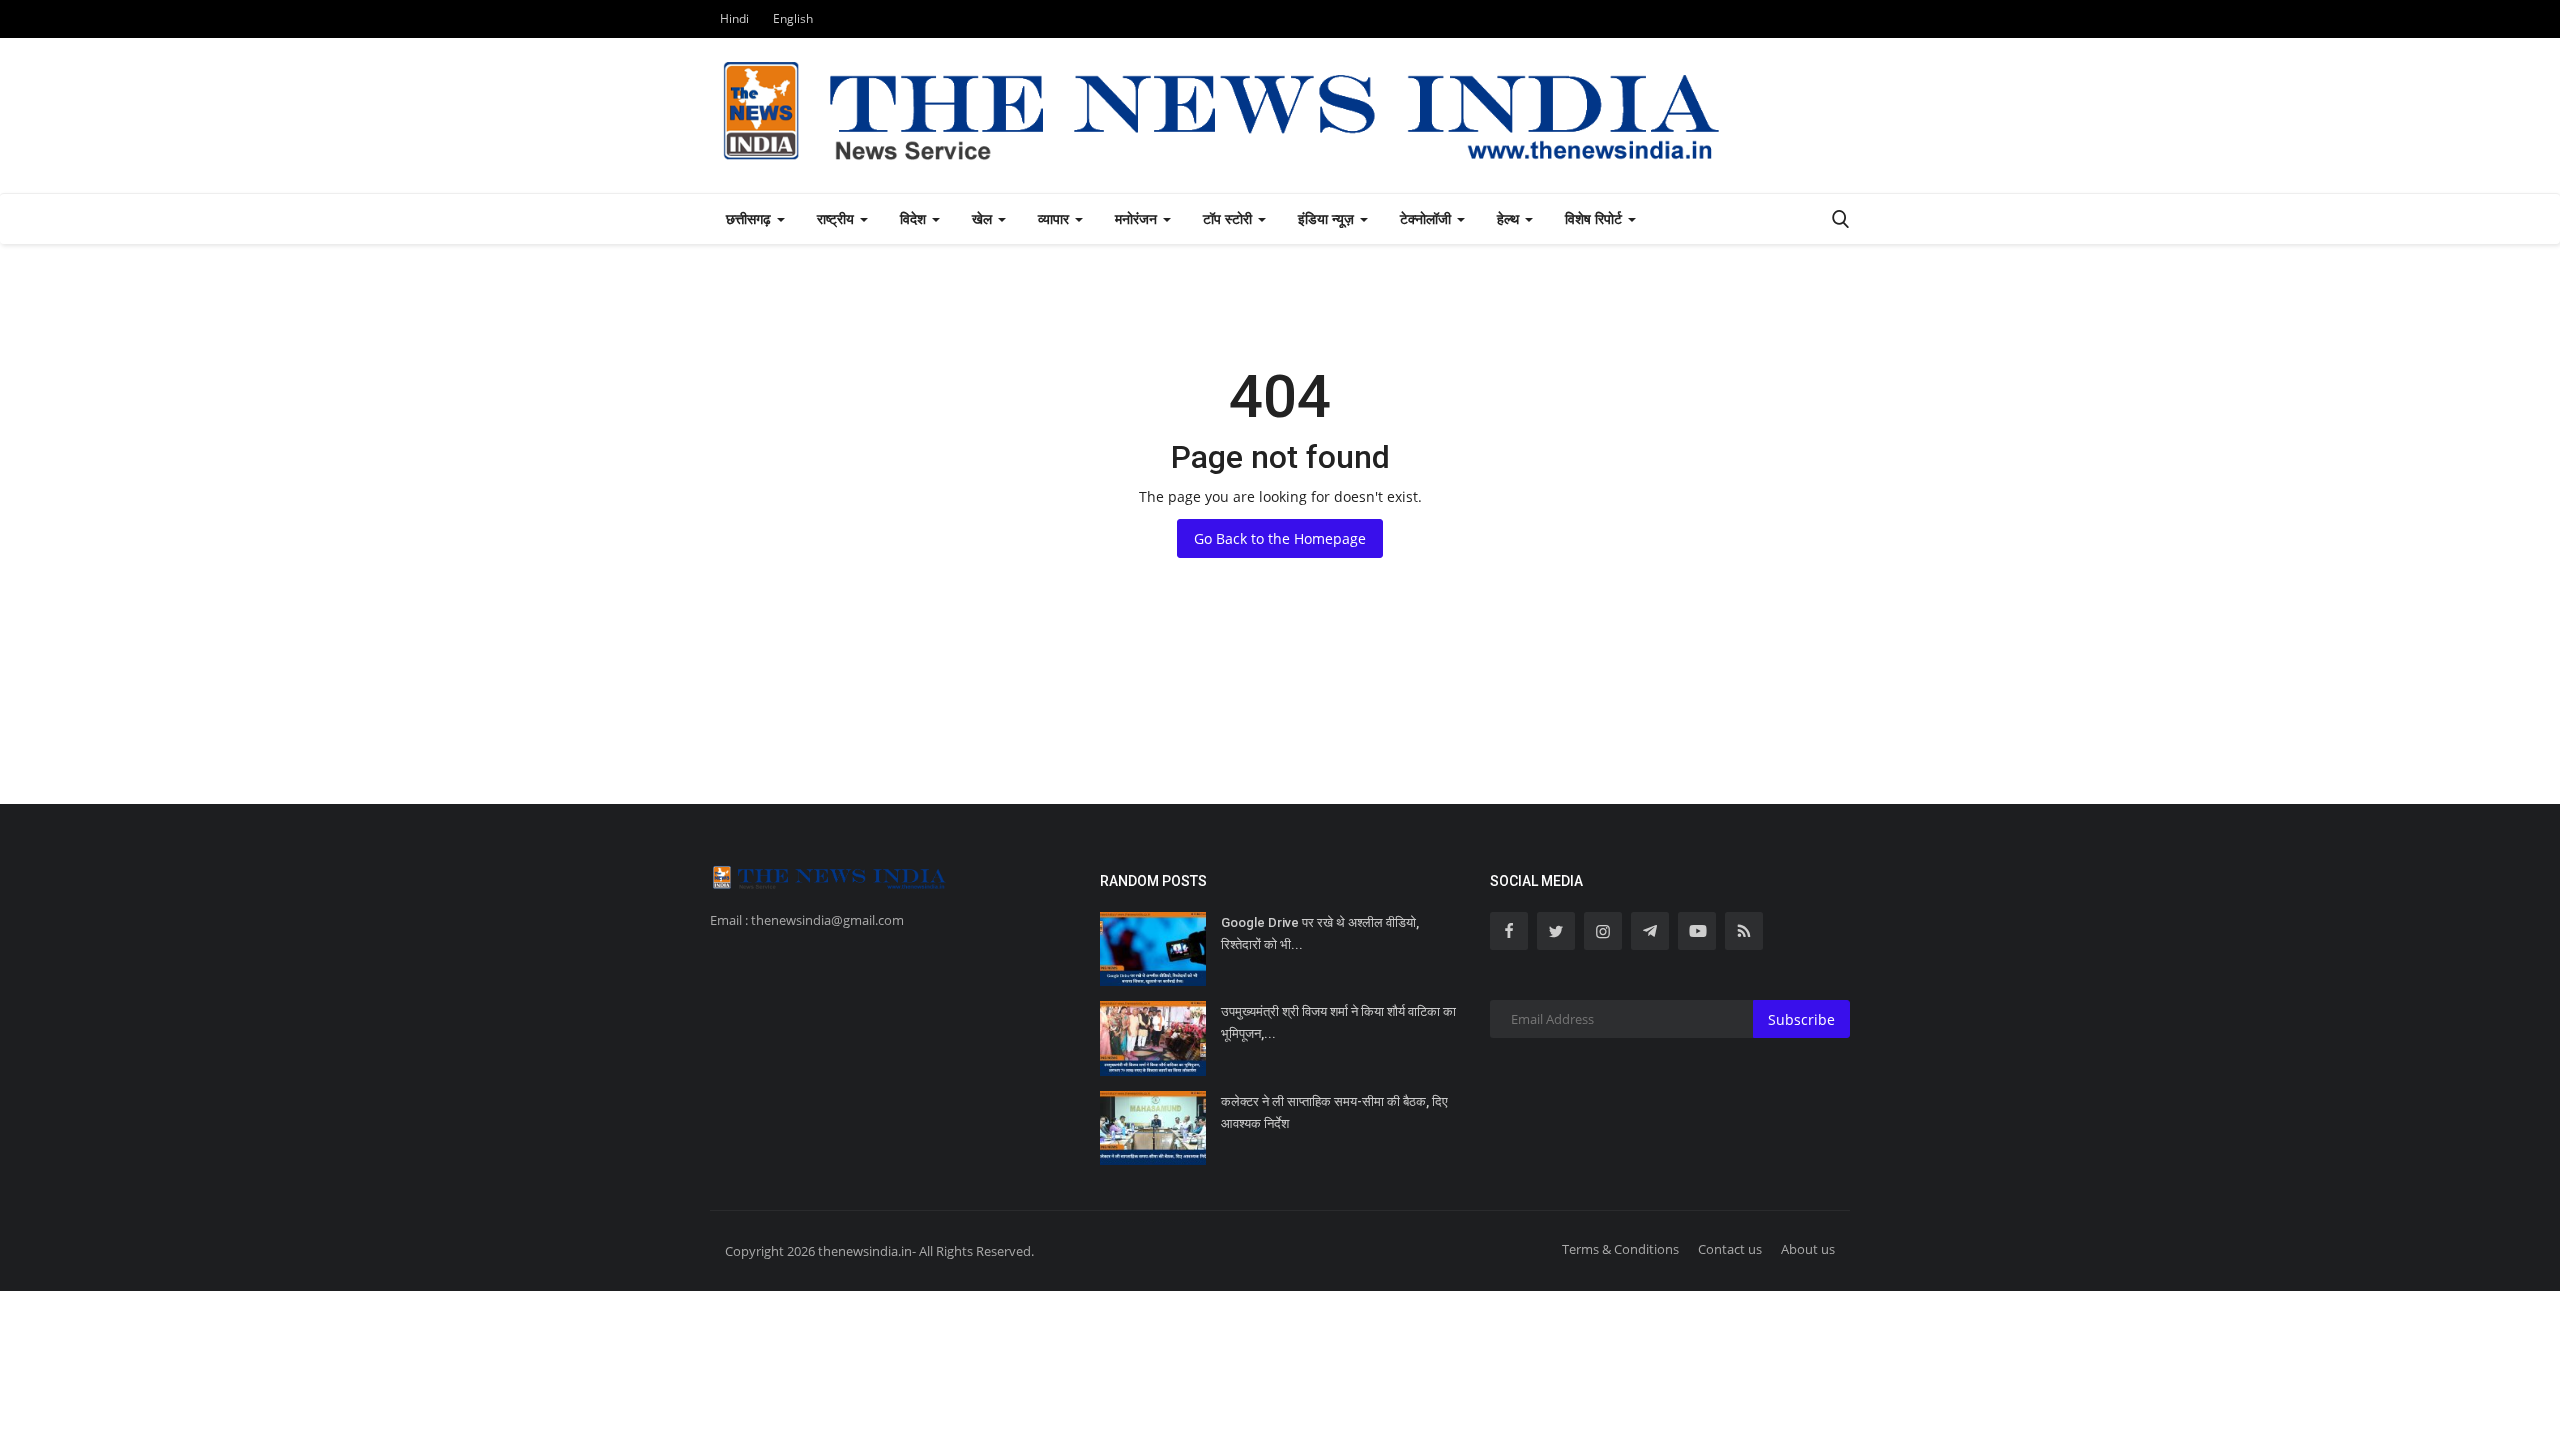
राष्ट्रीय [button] (837, 218)
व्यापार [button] (1055, 218)
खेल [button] (984, 218)
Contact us (1730, 1249)
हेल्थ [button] (1510, 218)
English (793, 18)
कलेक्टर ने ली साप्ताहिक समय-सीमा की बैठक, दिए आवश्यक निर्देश (1334, 1112)
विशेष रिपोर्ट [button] (1595, 218)
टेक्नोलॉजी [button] (1427, 218)
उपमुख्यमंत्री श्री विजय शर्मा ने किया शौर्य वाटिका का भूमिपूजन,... (1338, 1022)
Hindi (734, 18)
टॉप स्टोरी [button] (1229, 218)
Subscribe (1801, 1019)
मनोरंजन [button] (1138, 218)
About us (1808, 1249)
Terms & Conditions (1620, 1249)
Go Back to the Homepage (1280, 538)
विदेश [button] (915, 218)
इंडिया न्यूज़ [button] (1328, 218)
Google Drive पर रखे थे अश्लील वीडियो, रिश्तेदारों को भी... (1320, 933)
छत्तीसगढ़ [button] (750, 218)
